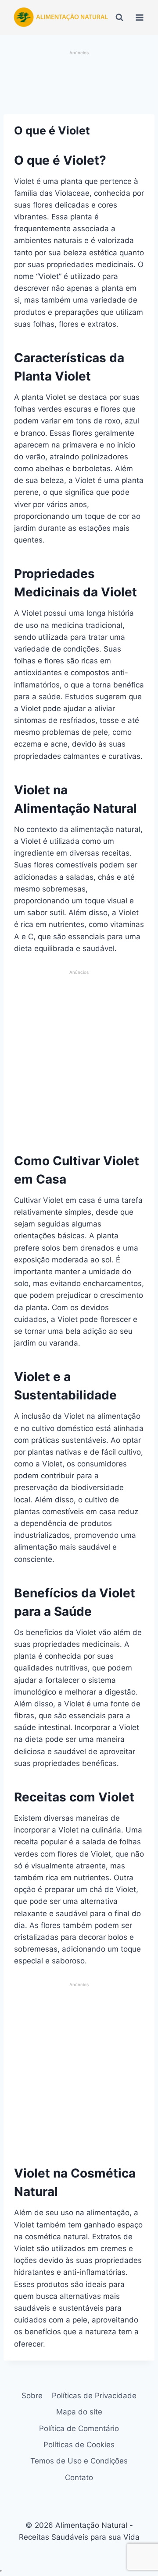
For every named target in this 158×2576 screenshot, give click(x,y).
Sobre (32, 2396)
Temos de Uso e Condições (79, 2461)
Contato (79, 2477)
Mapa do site (79, 2412)
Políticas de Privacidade (94, 2396)
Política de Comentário (79, 2428)
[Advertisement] (79, 83)
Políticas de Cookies (79, 2445)
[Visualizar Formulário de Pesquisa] (119, 18)
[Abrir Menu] (140, 17)
